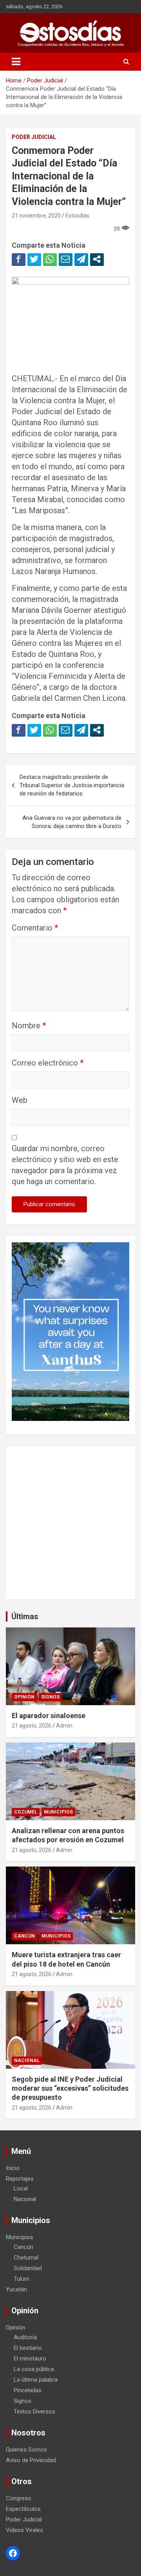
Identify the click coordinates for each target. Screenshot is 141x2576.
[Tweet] (34, 259)
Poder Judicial (34, 137)
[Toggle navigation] (16, 62)
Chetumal (26, 2258)
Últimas (25, 1616)
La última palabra (36, 2380)
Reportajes (20, 2179)
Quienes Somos (26, 2450)
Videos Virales (24, 2530)
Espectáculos (23, 2509)
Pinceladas (28, 2390)
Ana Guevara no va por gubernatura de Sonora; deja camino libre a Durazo (72, 822)
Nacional (27, 2060)
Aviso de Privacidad (31, 2460)
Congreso (19, 2498)
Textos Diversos (34, 2411)
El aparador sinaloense (49, 1716)
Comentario (35, 928)
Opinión (24, 1697)
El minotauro (30, 2358)
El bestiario (28, 2348)
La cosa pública (34, 2369)
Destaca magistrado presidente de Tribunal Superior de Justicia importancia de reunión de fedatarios (72, 785)
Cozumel (26, 1812)
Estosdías (77, 216)
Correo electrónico (48, 1063)
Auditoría (25, 2337)
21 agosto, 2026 (32, 1726)
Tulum (22, 2279)
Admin (64, 1726)
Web (20, 1100)
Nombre (29, 1026)
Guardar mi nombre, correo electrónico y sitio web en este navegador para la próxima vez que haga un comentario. (65, 1165)
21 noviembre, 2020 (36, 216)
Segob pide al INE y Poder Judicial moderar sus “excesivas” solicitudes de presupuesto (70, 2088)
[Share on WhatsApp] (50, 259)
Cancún (24, 1936)
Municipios (58, 1812)
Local (21, 2188)
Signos (50, 1697)
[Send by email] (66, 259)
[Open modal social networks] (97, 259)
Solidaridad (28, 2268)
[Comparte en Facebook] (19, 259)
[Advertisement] (70, 1523)
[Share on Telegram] (81, 259)
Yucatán (16, 2289)
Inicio (13, 2168)
